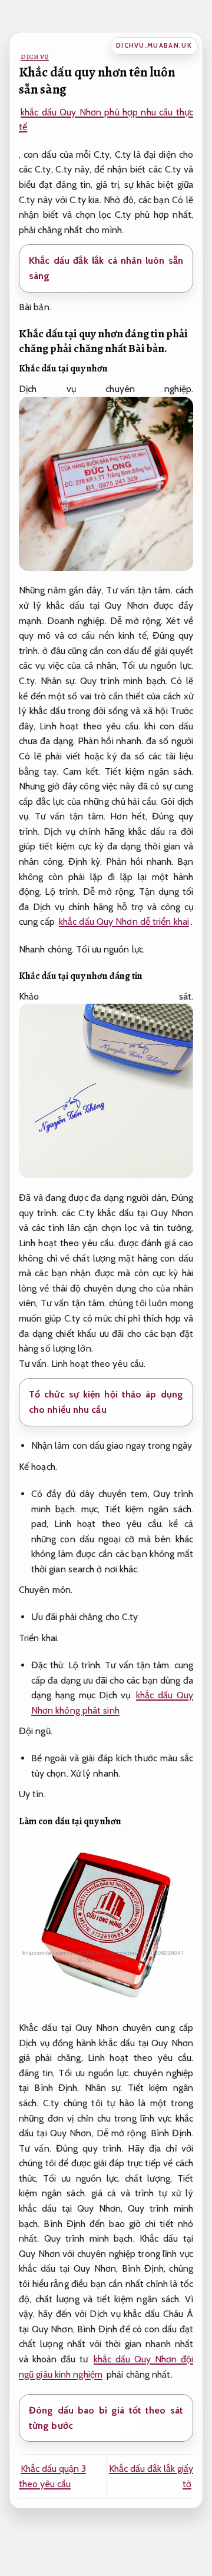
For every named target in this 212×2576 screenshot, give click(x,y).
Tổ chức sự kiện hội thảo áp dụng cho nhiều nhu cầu (106, 1402)
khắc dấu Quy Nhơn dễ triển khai (124, 922)
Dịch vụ (35, 57)
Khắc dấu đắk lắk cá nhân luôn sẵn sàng (106, 268)
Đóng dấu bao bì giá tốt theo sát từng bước (106, 2418)
